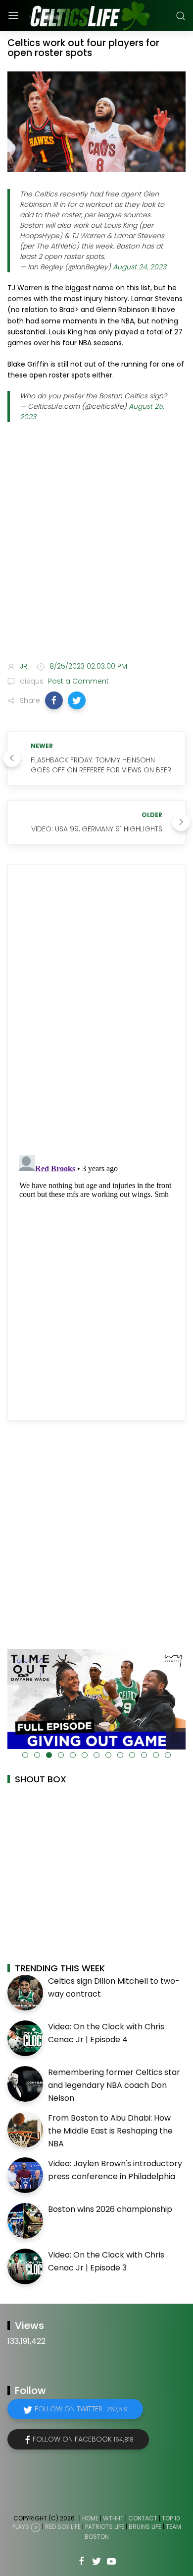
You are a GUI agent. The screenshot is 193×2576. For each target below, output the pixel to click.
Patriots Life (105, 2527)
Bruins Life (145, 2527)
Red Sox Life (63, 2527)
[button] (54, 700)
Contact (143, 2518)
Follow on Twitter (81, 2409)
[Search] (181, 16)
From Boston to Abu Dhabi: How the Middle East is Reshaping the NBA (110, 2131)
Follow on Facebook (83, 2439)
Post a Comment (77, 681)
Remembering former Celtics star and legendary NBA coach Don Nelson (114, 2085)
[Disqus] (96, 1010)
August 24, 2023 (140, 267)
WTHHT (113, 2518)
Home (90, 2518)
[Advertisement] (96, 549)
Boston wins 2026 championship (110, 2209)
